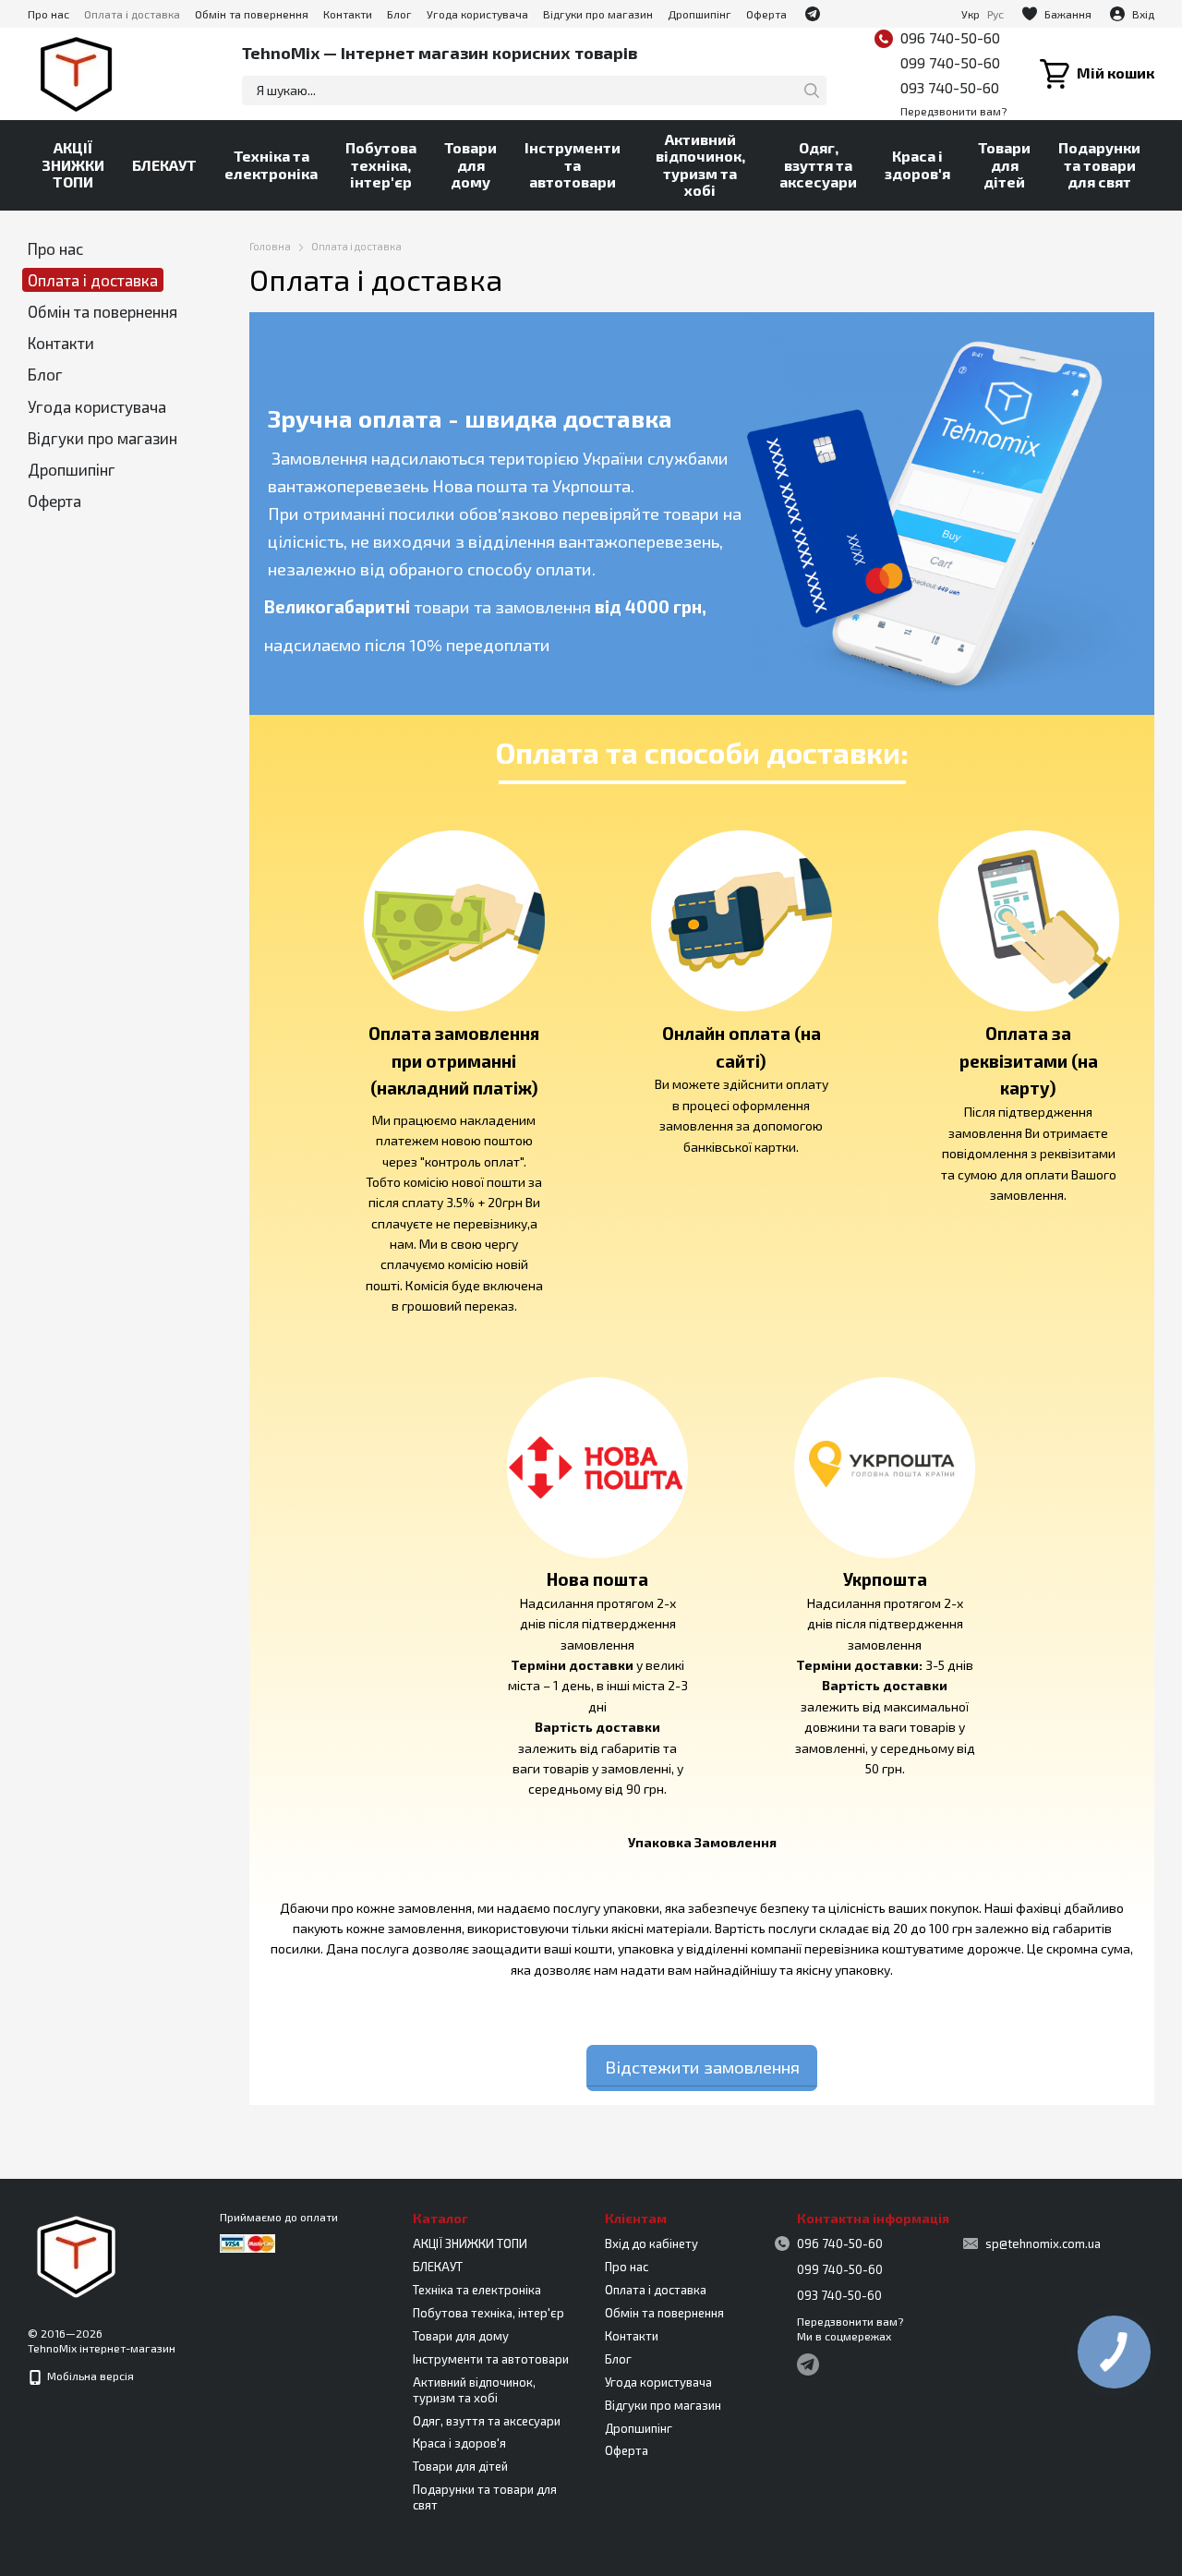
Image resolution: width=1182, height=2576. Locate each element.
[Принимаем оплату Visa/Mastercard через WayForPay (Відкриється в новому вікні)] (247, 2242)
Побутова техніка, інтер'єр (381, 164)
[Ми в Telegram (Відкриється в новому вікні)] (813, 14)
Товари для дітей (1004, 164)
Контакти (348, 14)
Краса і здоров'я (917, 164)
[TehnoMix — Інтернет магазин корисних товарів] (77, 2255)
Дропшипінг (700, 14)
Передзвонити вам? (953, 111)
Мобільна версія (89, 2376)
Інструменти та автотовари (573, 164)
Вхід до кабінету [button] (651, 2243)
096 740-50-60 (950, 37)
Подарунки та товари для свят (1099, 164)
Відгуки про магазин (598, 14)
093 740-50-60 (950, 87)
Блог (399, 14)
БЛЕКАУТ (164, 165)
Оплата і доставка (132, 14)
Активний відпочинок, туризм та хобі (700, 164)
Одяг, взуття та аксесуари (818, 164)
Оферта (766, 14)
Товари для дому (470, 164)
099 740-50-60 (950, 62)
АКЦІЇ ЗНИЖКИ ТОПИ (73, 164)
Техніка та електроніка (271, 164)
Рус (995, 14)
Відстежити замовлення (702, 2067)
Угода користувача (477, 14)
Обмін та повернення (252, 14)
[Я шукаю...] (812, 91)
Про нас (48, 14)
